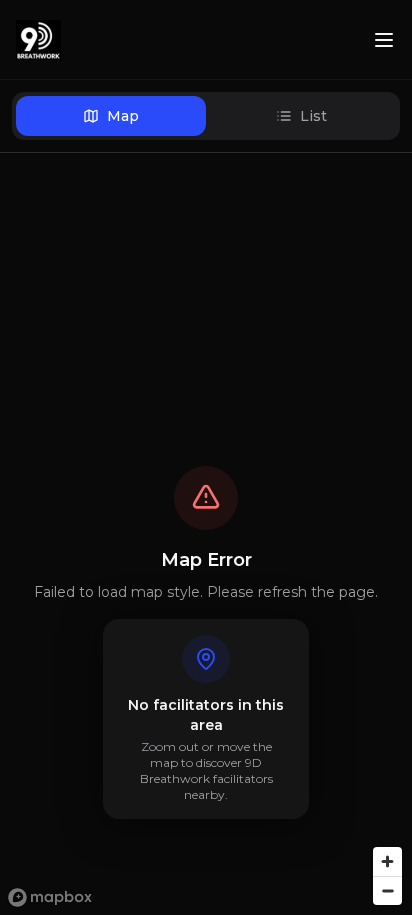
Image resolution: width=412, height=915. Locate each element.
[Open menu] (384, 40)
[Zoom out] (387, 890)
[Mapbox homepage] (50, 897)
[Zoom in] (387, 861)
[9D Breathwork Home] (38, 40)
